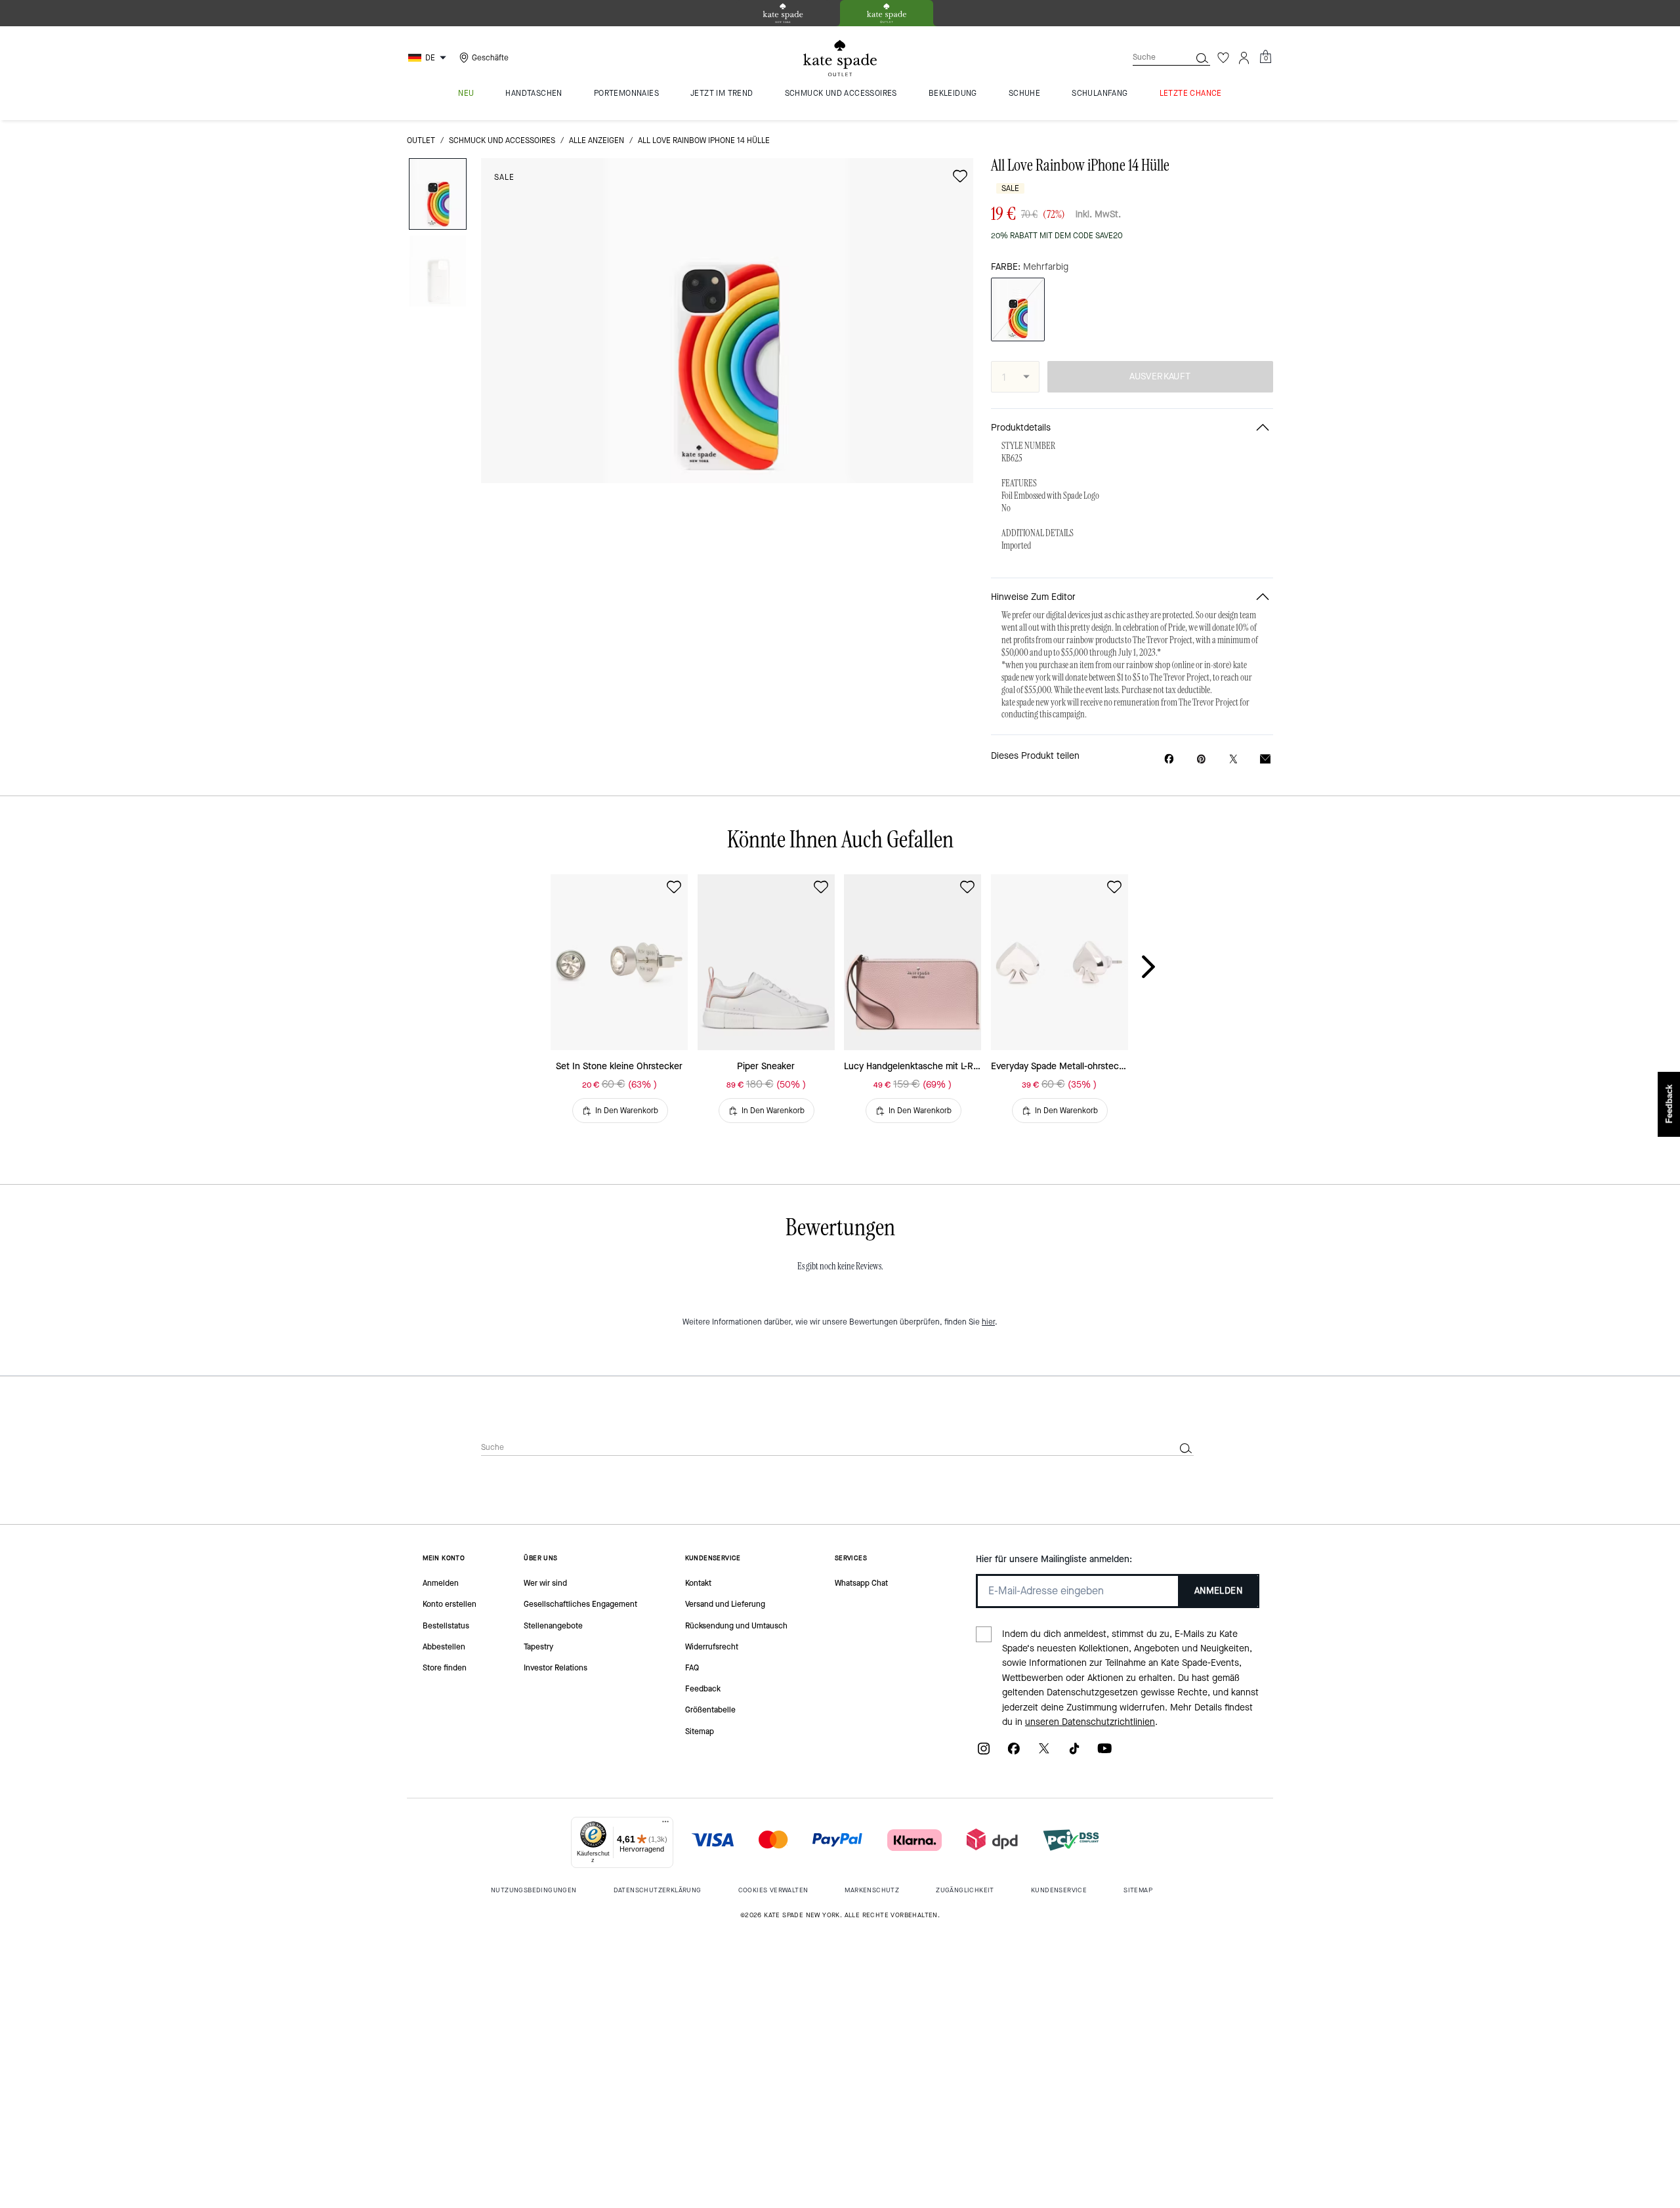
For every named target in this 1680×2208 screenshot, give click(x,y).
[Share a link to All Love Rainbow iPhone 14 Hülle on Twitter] (1233, 759)
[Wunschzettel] (1223, 58)
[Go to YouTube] (1104, 1753)
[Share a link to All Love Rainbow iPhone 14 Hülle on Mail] (1265, 759)
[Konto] (1244, 58)
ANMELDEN (1218, 1591)
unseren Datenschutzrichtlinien (1090, 1722)
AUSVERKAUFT (1160, 376)
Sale (504, 177)
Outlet (421, 140)
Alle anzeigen (597, 140)
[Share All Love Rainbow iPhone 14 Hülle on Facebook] (1169, 759)
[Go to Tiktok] (1074, 1753)
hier (988, 1322)
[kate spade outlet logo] (840, 58)
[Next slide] (1159, 967)
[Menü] (665, 1825)
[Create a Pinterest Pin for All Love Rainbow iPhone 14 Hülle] (1201, 759)
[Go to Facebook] (1014, 1753)
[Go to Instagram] (984, 1753)
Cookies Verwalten (773, 1890)
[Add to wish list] (960, 176)
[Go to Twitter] (1044, 1753)
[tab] (783, 13)
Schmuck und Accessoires (502, 140)
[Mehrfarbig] (1018, 309)
